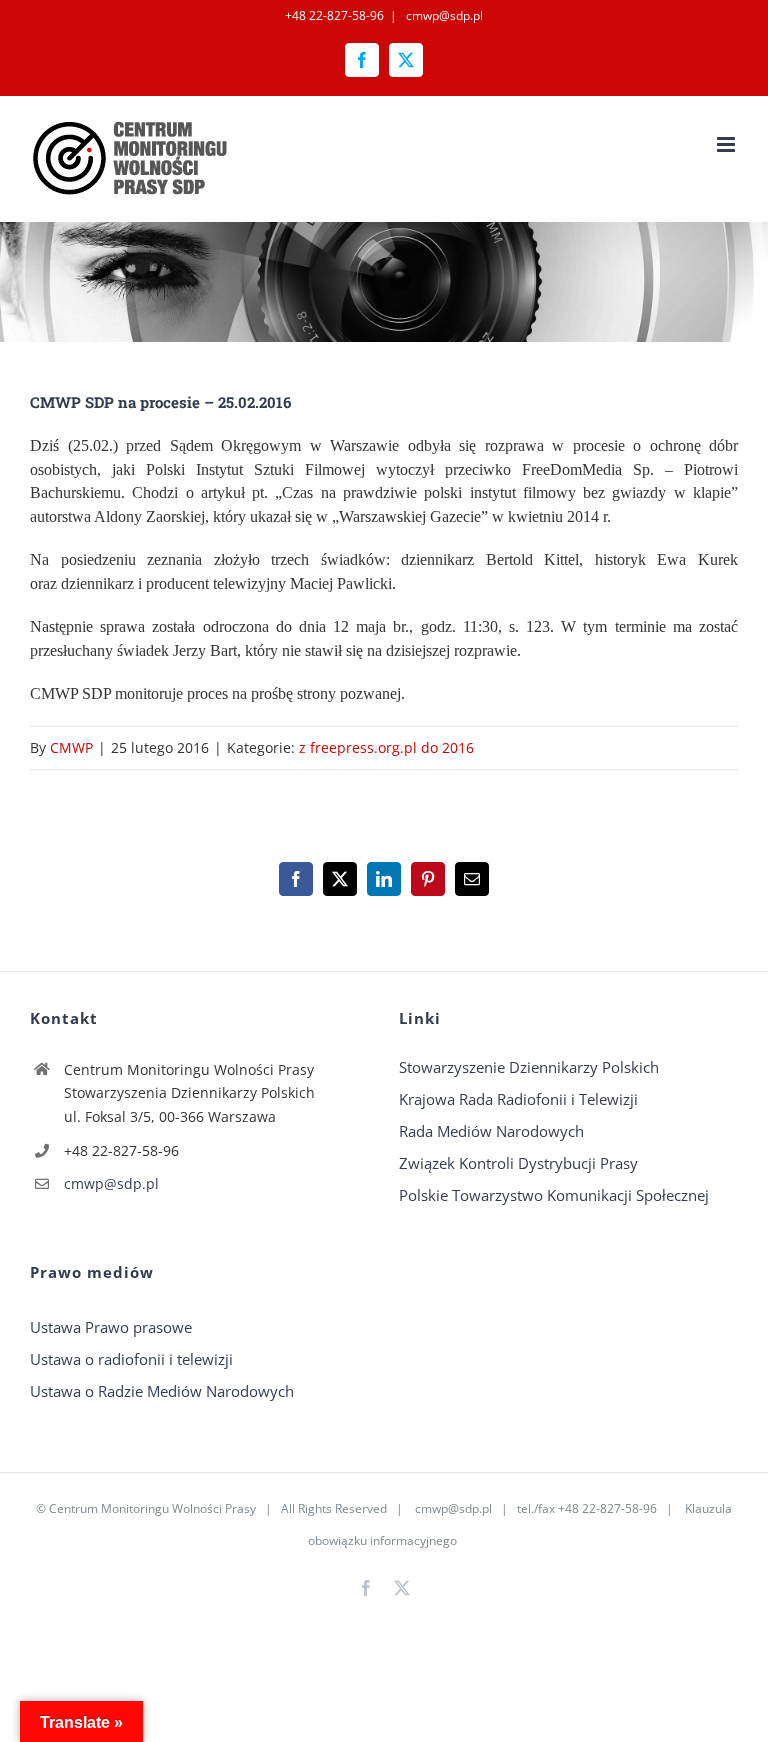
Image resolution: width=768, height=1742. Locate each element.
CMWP (71, 747)
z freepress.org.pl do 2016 (386, 747)
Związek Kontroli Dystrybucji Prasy (518, 1163)
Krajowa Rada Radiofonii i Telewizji (518, 1099)
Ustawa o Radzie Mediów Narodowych (162, 1391)
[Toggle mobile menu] (727, 144)
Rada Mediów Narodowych (491, 1131)
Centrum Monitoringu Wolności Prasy (152, 1508)
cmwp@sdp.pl (443, 15)
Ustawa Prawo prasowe (111, 1327)
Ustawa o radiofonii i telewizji (131, 1359)
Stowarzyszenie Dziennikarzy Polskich (529, 1067)
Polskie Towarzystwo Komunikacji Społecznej (554, 1195)
